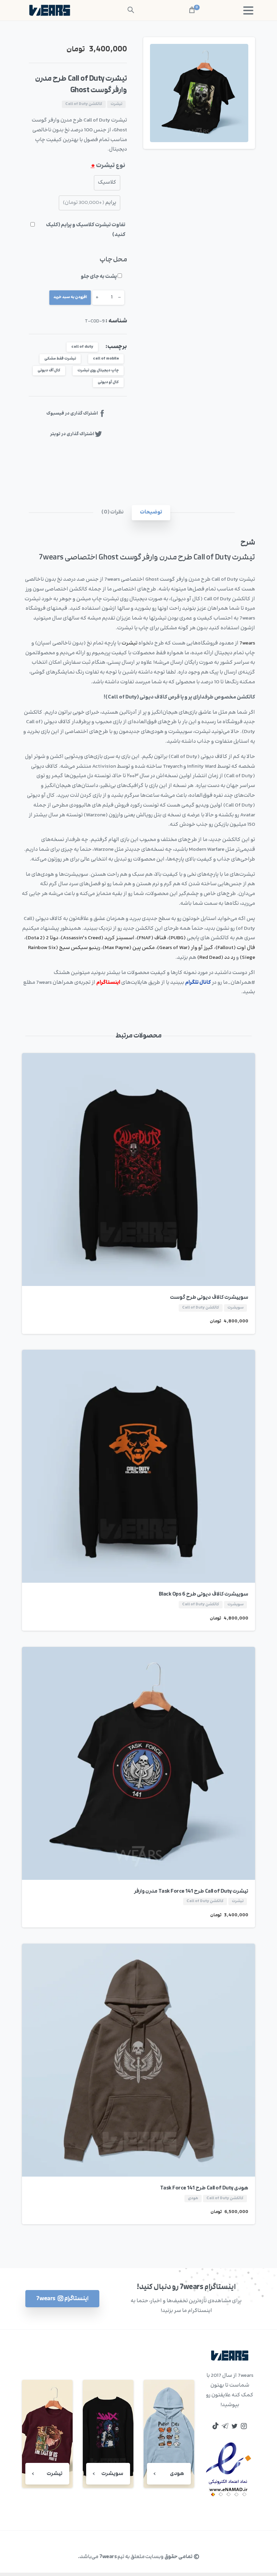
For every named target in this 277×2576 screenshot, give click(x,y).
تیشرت (130, 643)
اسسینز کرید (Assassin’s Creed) (98, 938)
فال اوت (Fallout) (235, 948)
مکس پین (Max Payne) (129, 948)
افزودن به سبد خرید (70, 297)
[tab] (151, 513)
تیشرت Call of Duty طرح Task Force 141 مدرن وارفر (191, 1891)
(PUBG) (177, 938)
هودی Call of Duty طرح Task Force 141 (204, 2188)
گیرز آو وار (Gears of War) (185, 948)
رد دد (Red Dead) (216, 958)
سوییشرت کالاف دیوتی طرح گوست (209, 1297)
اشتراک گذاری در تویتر (72, 434)
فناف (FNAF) (152, 938)
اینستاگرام (108, 983)
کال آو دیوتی (108, 382)
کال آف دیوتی (49, 371)
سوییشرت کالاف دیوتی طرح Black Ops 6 (204, 1594)
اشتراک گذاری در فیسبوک (72, 414)
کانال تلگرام (198, 983)
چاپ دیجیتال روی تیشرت (98, 371)
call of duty (82, 347)
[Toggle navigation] (248, 10)
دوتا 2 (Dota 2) (42, 938)
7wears (247, 643)
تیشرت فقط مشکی (60, 359)
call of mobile (106, 359)
